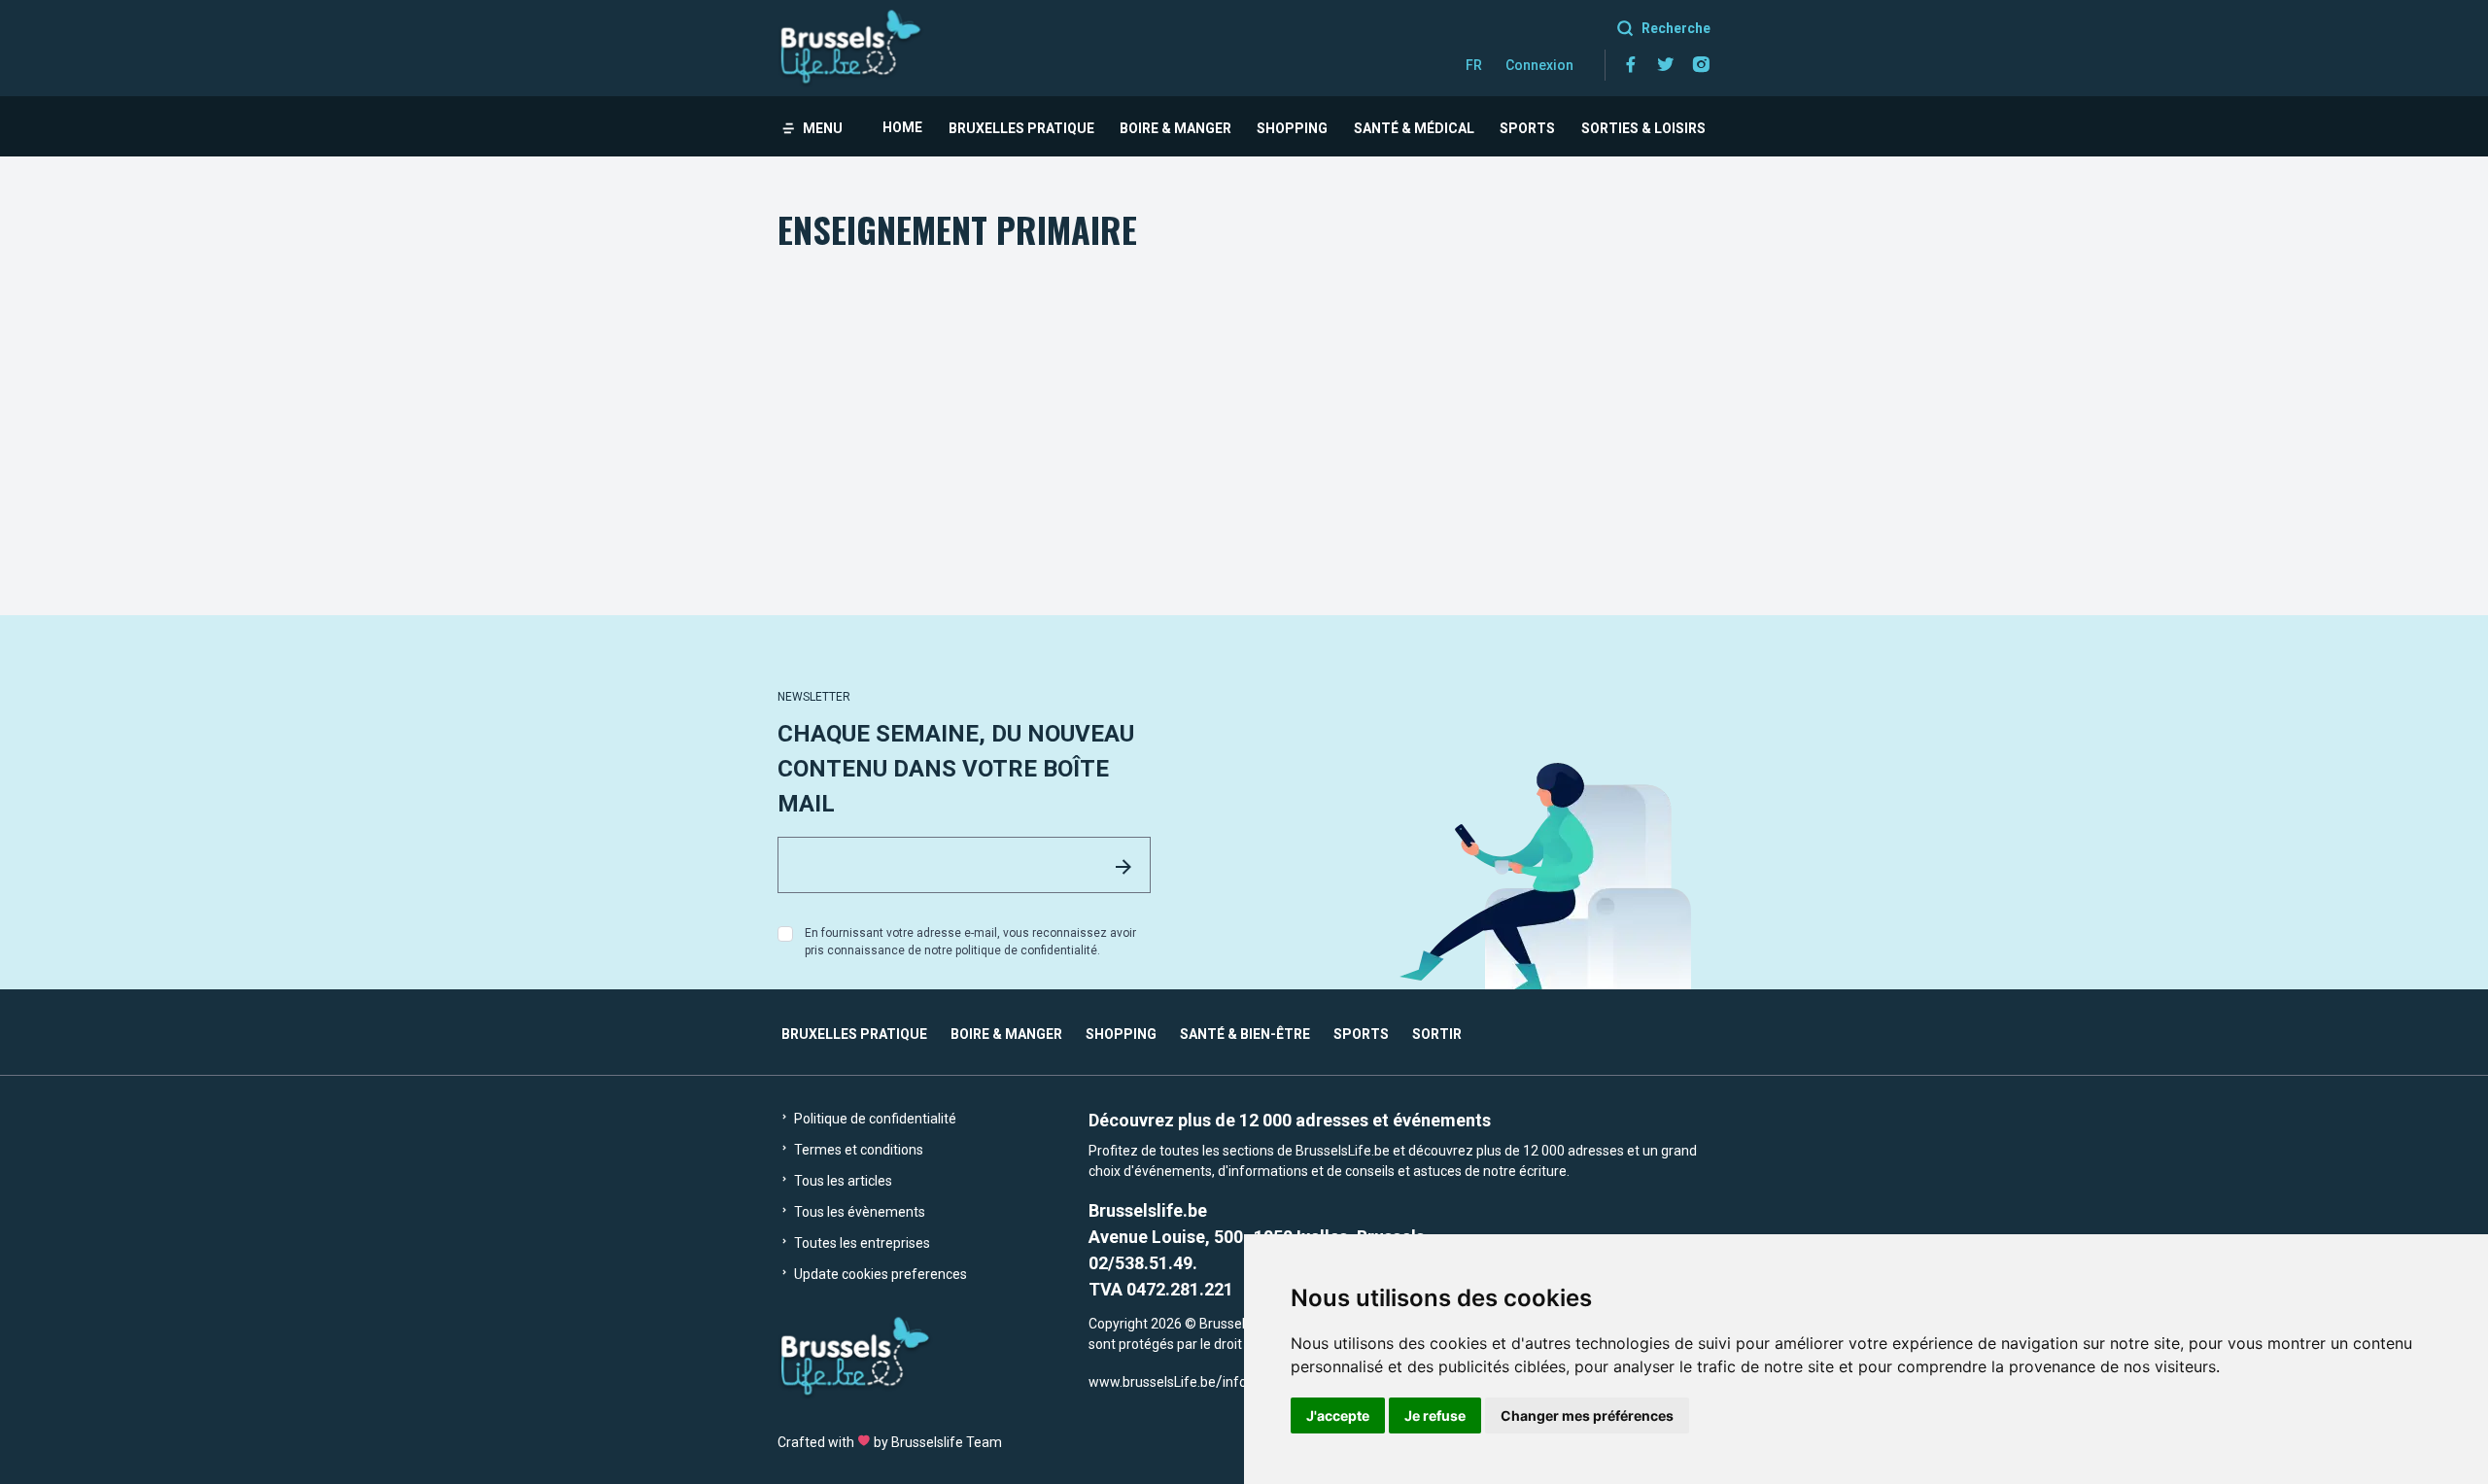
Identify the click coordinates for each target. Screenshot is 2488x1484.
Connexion (1539, 65)
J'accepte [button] (1338, 1415)
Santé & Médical (1414, 128)
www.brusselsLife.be (1152, 1382)
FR (1474, 65)
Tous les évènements (858, 1212)
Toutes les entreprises (861, 1243)
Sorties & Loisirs (1643, 128)
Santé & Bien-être (1245, 1034)
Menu (823, 128)
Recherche (1676, 28)
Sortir (1437, 1034)
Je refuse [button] (1435, 1415)
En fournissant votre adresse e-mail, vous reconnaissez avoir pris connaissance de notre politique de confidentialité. (970, 942)
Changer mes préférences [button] (1587, 1415)
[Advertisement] (1244, 401)
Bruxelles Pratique (1021, 128)
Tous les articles (842, 1181)
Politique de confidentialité (874, 1119)
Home (902, 127)
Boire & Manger (1175, 128)
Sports (1527, 128)
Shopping (1292, 128)
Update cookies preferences (879, 1274)
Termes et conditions (857, 1150)
